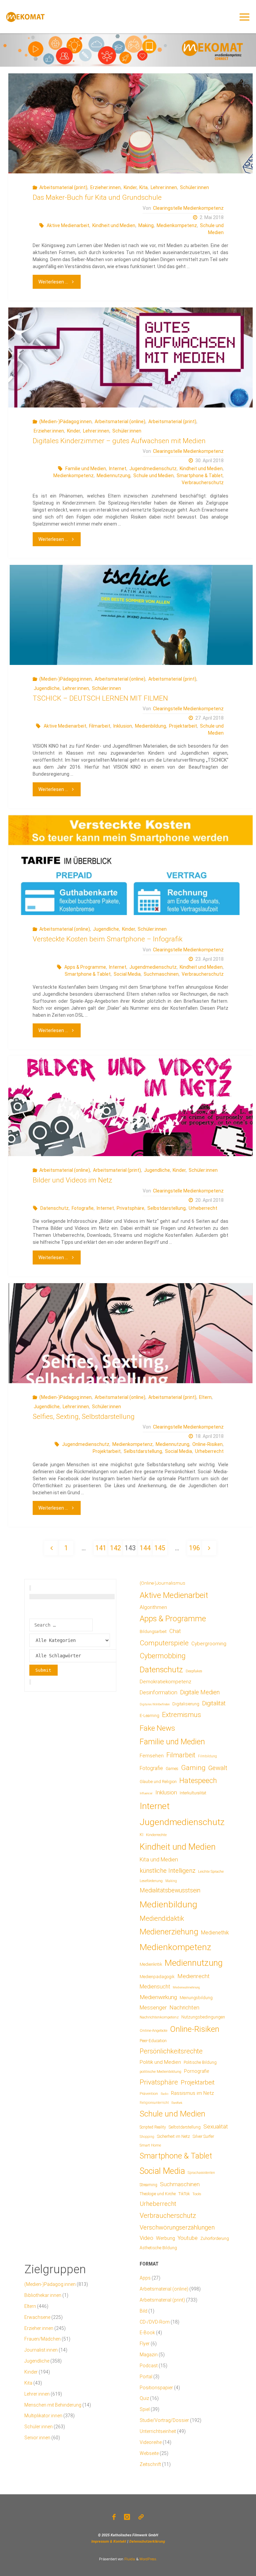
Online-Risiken (207, 1444)
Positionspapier (156, 2388)
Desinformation (158, 1692)
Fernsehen (152, 1756)
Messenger (153, 2008)
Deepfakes (194, 1671)
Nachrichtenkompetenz (159, 2017)
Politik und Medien (160, 2062)
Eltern (205, 1397)
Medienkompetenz (177, 225)
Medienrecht (193, 1976)
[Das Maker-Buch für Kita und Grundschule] (130, 123)
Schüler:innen (194, 187)
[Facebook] (114, 2517)
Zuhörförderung (215, 2239)
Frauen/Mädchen (42, 2339)
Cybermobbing (163, 1656)
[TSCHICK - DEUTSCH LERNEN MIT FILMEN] (130, 615)
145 (160, 1548)
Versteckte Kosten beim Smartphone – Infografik (107, 939)
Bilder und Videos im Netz (72, 1180)
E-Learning (149, 1716)
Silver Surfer (203, 2136)
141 (101, 1548)
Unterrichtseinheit (158, 2431)
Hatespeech (198, 1781)
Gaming (193, 1768)
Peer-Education (153, 2041)
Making (146, 225)
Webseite (149, 2453)
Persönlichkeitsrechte (171, 2051)
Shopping (147, 2137)
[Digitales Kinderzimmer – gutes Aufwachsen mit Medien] (130, 357)
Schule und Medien (153, 476)
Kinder (130, 187)
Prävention (149, 2093)
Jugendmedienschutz (153, 469)
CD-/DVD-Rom (155, 2322)
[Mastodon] (141, 2517)
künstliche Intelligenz (167, 1871)
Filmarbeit (100, 726)
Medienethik (215, 1933)
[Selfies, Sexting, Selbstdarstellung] (130, 1333)
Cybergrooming (209, 1644)
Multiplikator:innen (43, 2416)
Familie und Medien (86, 469)
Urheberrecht (203, 1208)
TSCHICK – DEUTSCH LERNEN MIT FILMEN (100, 698)
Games (172, 1769)
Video (146, 2238)
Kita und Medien (159, 1860)
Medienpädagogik (157, 1977)
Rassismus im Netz (192, 2093)
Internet (118, 469)
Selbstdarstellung (166, 1208)
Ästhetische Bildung (158, 2248)
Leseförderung (151, 1881)
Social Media (127, 974)
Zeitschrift (150, 2464)
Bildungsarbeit (153, 1632)
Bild (143, 2311)
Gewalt (218, 1768)
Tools (197, 2194)
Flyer (145, 2344)
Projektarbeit (183, 726)
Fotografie (83, 1208)
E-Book (147, 2333)
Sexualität (216, 2126)
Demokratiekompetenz (165, 1682)
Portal (146, 2377)
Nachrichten (184, 2007)
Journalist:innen (41, 2350)
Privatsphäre (130, 1208)
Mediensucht (155, 1987)
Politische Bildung (200, 2062)
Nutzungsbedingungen (203, 2017)
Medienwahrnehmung (186, 1987)
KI (141, 1835)
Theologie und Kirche (158, 2194)
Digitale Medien (200, 1692)
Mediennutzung (113, 476)
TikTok (184, 2194)
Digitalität (214, 1703)
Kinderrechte (156, 1835)
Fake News (157, 1728)
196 (194, 1548)
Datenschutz (54, 1208)
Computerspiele (164, 1643)
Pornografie (196, 2071)
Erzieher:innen (105, 187)
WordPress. (148, 2559)
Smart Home (150, 2145)
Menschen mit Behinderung (53, 2405)
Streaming (148, 2185)
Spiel (145, 2409)
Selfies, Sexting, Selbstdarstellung (84, 1417)
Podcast (149, 2366)
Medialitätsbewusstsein (170, 1890)
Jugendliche (47, 688)
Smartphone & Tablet (200, 476)
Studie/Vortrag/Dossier (164, 2420)
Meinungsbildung (196, 1998)
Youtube (188, 2238)
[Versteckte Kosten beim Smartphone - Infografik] (130, 865)
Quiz (144, 2398)
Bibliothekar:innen (43, 2295)
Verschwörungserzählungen (177, 2228)
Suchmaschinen (161, 974)
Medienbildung (150, 726)
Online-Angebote (153, 2030)
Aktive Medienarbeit (68, 225)
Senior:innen (37, 2438)
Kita (143, 187)
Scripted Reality (153, 2127)
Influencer (146, 1793)
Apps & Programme (85, 967)
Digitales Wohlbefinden (155, 1704)
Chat (175, 1631)
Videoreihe (151, 2442)
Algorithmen (153, 1607)
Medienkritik (151, 1964)
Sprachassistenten (201, 2173)
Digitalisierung (186, 1704)
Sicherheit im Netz (173, 2136)
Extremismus (181, 1715)
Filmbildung (207, 1756)
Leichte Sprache (211, 1871)
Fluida (129, 2559)
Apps (145, 2278)
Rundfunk (177, 2103)
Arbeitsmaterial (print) (63, 187)
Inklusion (123, 726)
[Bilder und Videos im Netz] (130, 1106)
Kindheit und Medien (114, 225)
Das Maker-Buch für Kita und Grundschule (97, 197)
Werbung (165, 2238)
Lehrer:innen (164, 187)
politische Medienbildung (160, 2071)
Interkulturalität (193, 1793)
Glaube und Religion (158, 1782)
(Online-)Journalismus (162, 1583)
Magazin (149, 2355)
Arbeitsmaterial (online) (120, 421)
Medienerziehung (169, 1932)
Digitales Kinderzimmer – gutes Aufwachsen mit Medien (119, 441)
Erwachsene (37, 2317)
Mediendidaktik (162, 1918)
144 (145, 1548)
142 (115, 1548)
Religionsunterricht (154, 2103)
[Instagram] (127, 2517)
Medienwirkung (158, 1997)
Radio (164, 2094)
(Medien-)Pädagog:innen (65, 421)
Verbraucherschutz (203, 483)
